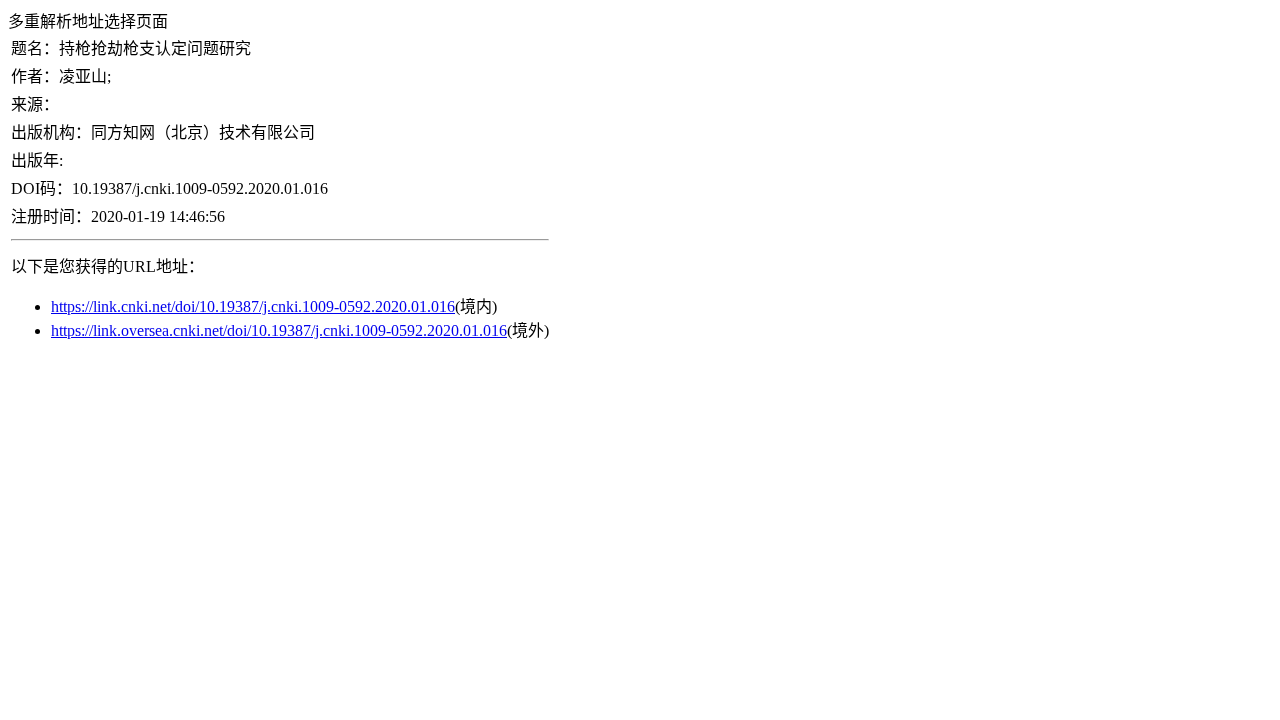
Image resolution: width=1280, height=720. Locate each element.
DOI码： (41, 188)
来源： (35, 104)
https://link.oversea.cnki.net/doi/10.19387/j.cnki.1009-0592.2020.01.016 (279, 330)
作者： (35, 76)
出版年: (37, 160)
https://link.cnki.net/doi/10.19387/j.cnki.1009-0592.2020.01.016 (253, 306)
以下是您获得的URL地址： (107, 266)
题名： (35, 48)
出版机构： (51, 132)
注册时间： (51, 216)
